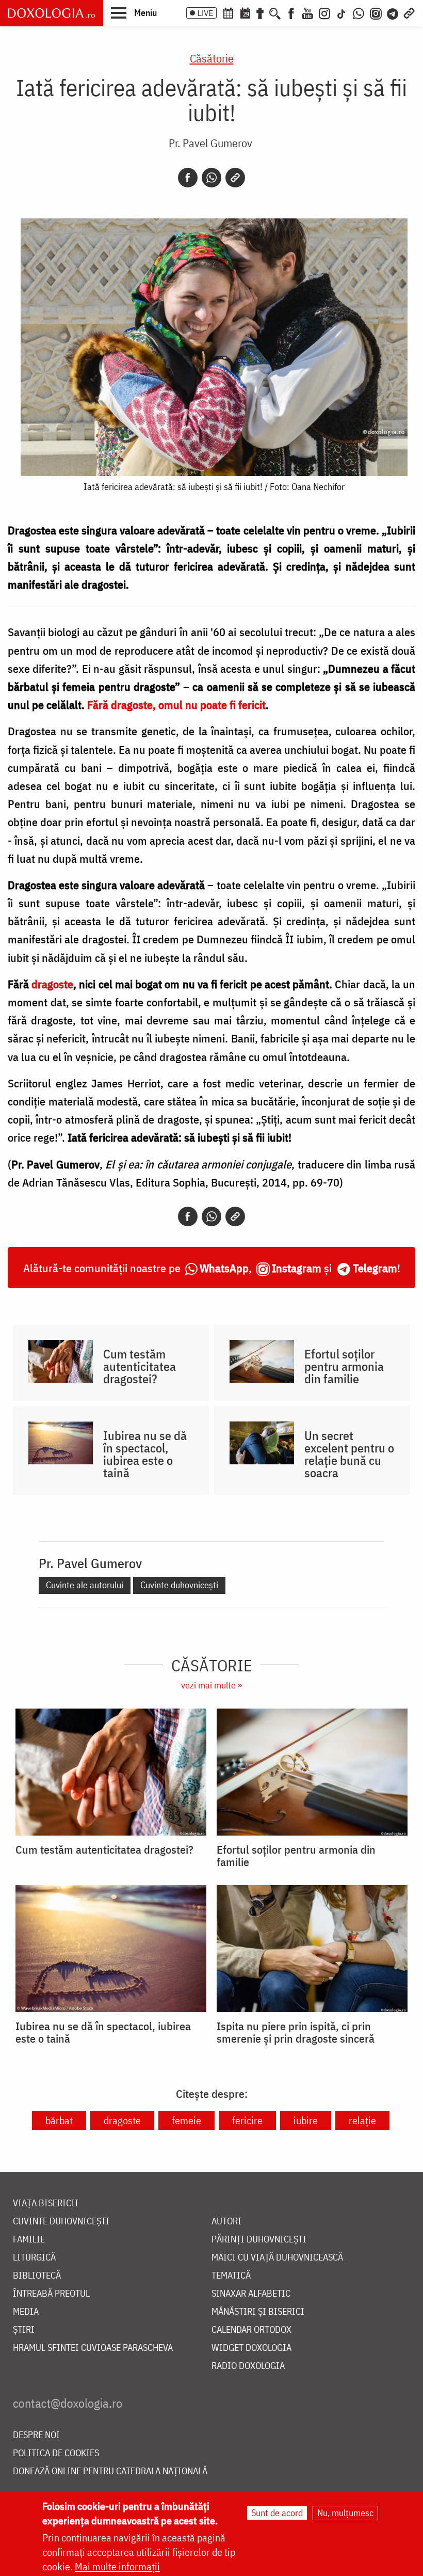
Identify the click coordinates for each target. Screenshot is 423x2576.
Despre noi (36, 2435)
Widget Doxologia (251, 2348)
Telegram (375, 1268)
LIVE (205, 13)
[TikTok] (341, 12)
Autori (226, 2222)
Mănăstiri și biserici (258, 2312)
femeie (186, 2120)
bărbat (59, 2120)
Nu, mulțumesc (345, 2513)
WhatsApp (224, 1268)
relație (362, 2120)
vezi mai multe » (211, 1685)
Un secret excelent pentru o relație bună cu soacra (349, 1454)
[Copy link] (235, 178)
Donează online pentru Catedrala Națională (110, 2471)
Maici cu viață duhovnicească (277, 2258)
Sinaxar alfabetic (251, 2294)
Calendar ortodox (251, 2330)
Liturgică (34, 2258)
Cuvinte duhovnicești (179, 1585)
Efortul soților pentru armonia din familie (344, 1366)
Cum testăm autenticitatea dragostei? (140, 1366)
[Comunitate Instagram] (376, 12)
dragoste (122, 2120)
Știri (24, 2330)
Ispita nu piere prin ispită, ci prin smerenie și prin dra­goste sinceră (296, 2032)
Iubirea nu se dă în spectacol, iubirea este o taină (145, 1454)
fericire (247, 2120)
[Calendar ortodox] (228, 12)
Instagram (297, 1268)
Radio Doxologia (248, 2366)
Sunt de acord (277, 2513)
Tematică (231, 2276)
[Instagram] (324, 12)
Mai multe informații (117, 2566)
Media (26, 2312)
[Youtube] (307, 12)
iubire (306, 2120)
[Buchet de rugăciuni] (260, 12)
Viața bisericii (46, 2203)
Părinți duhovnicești (259, 2240)
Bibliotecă (37, 2276)
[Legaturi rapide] (409, 12)
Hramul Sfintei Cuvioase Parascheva (93, 2348)
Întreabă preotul (51, 2294)
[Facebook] (291, 12)
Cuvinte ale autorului (85, 1585)
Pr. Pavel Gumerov (210, 143)
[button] (134, 12)
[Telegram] (393, 12)
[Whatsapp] (211, 178)
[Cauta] (275, 12)
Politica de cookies (56, 2453)
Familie (29, 2240)
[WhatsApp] (359, 12)
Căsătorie (212, 58)
